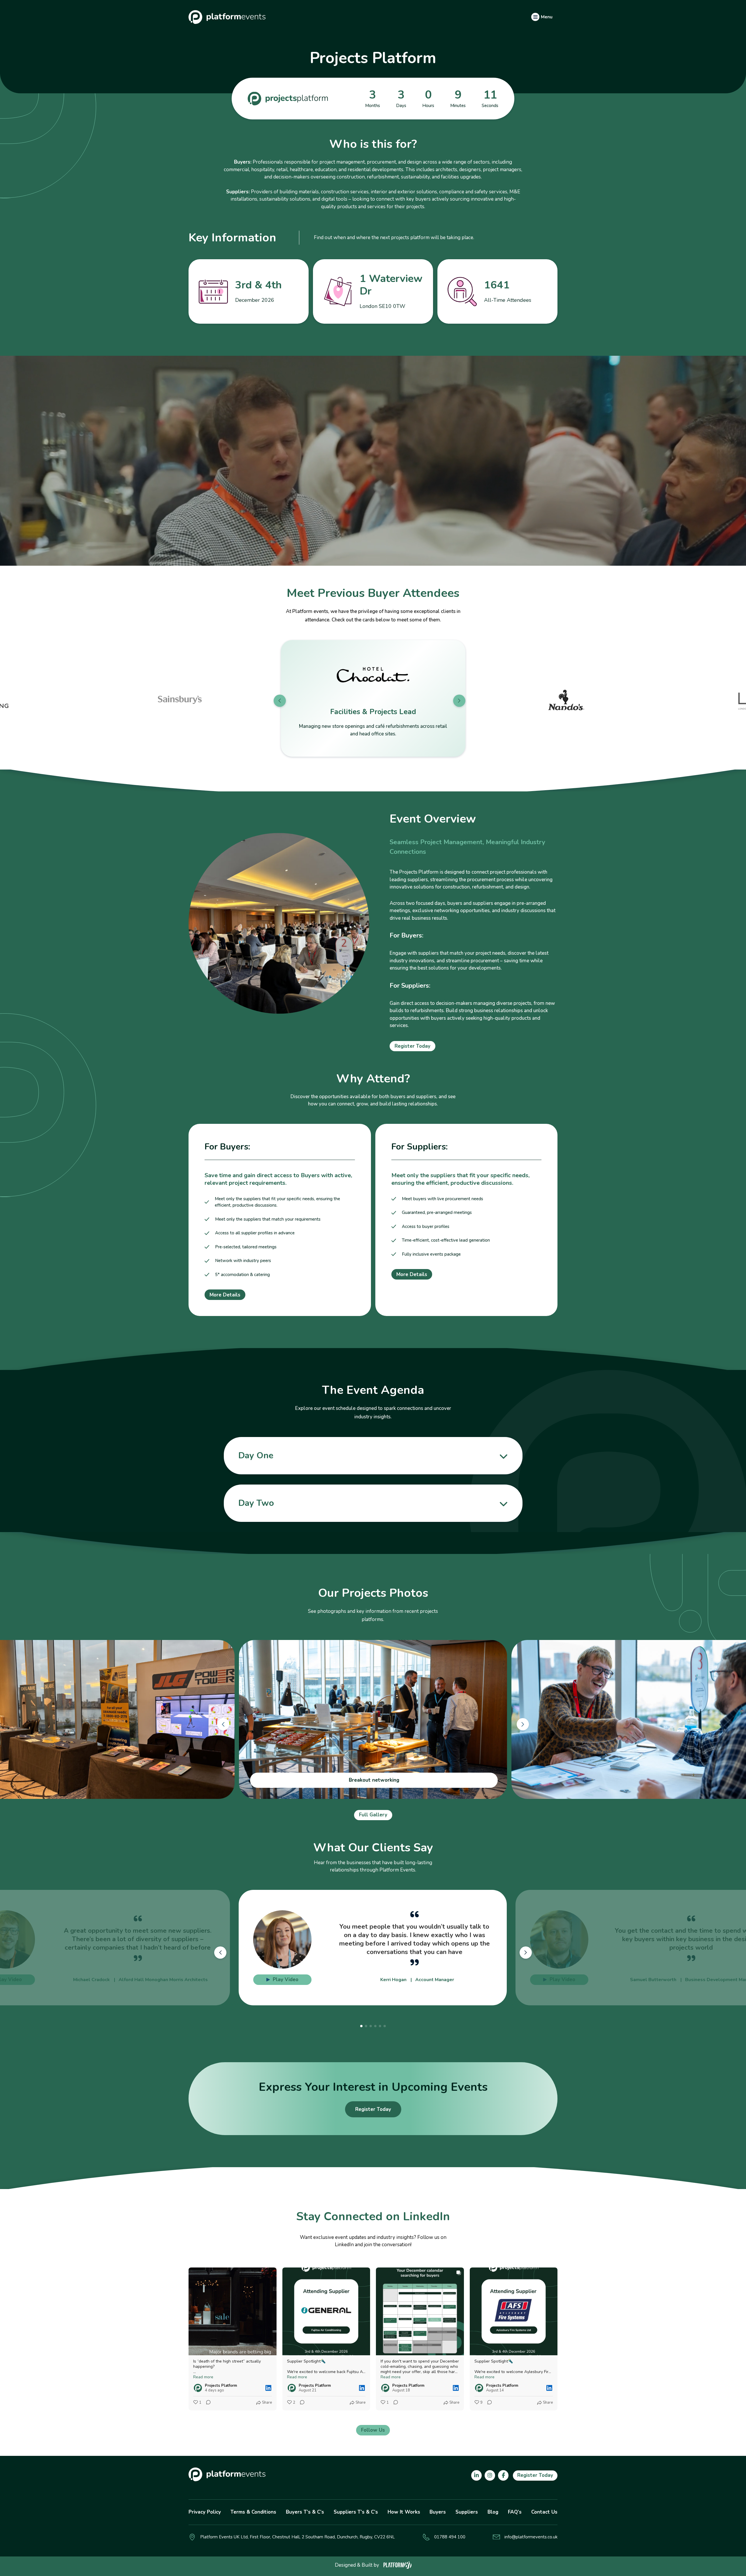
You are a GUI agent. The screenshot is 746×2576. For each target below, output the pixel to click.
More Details (225, 1295)
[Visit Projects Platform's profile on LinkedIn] (198, 2388)
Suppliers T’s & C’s (356, 2512)
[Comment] (207, 2403)
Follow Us (373, 2430)
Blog (493, 2512)
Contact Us (544, 2512)
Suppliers (467, 2512)
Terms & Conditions (253, 2512)
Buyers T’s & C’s (305, 2512)
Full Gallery (373, 1815)
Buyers (438, 2512)
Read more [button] (203, 2377)
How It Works (404, 2512)
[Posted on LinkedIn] (268, 2388)
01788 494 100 (450, 2537)
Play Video (286, 1980)
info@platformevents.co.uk (531, 2537)
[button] (280, 701)
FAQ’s (515, 2512)
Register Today (412, 1046)
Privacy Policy (205, 2512)
